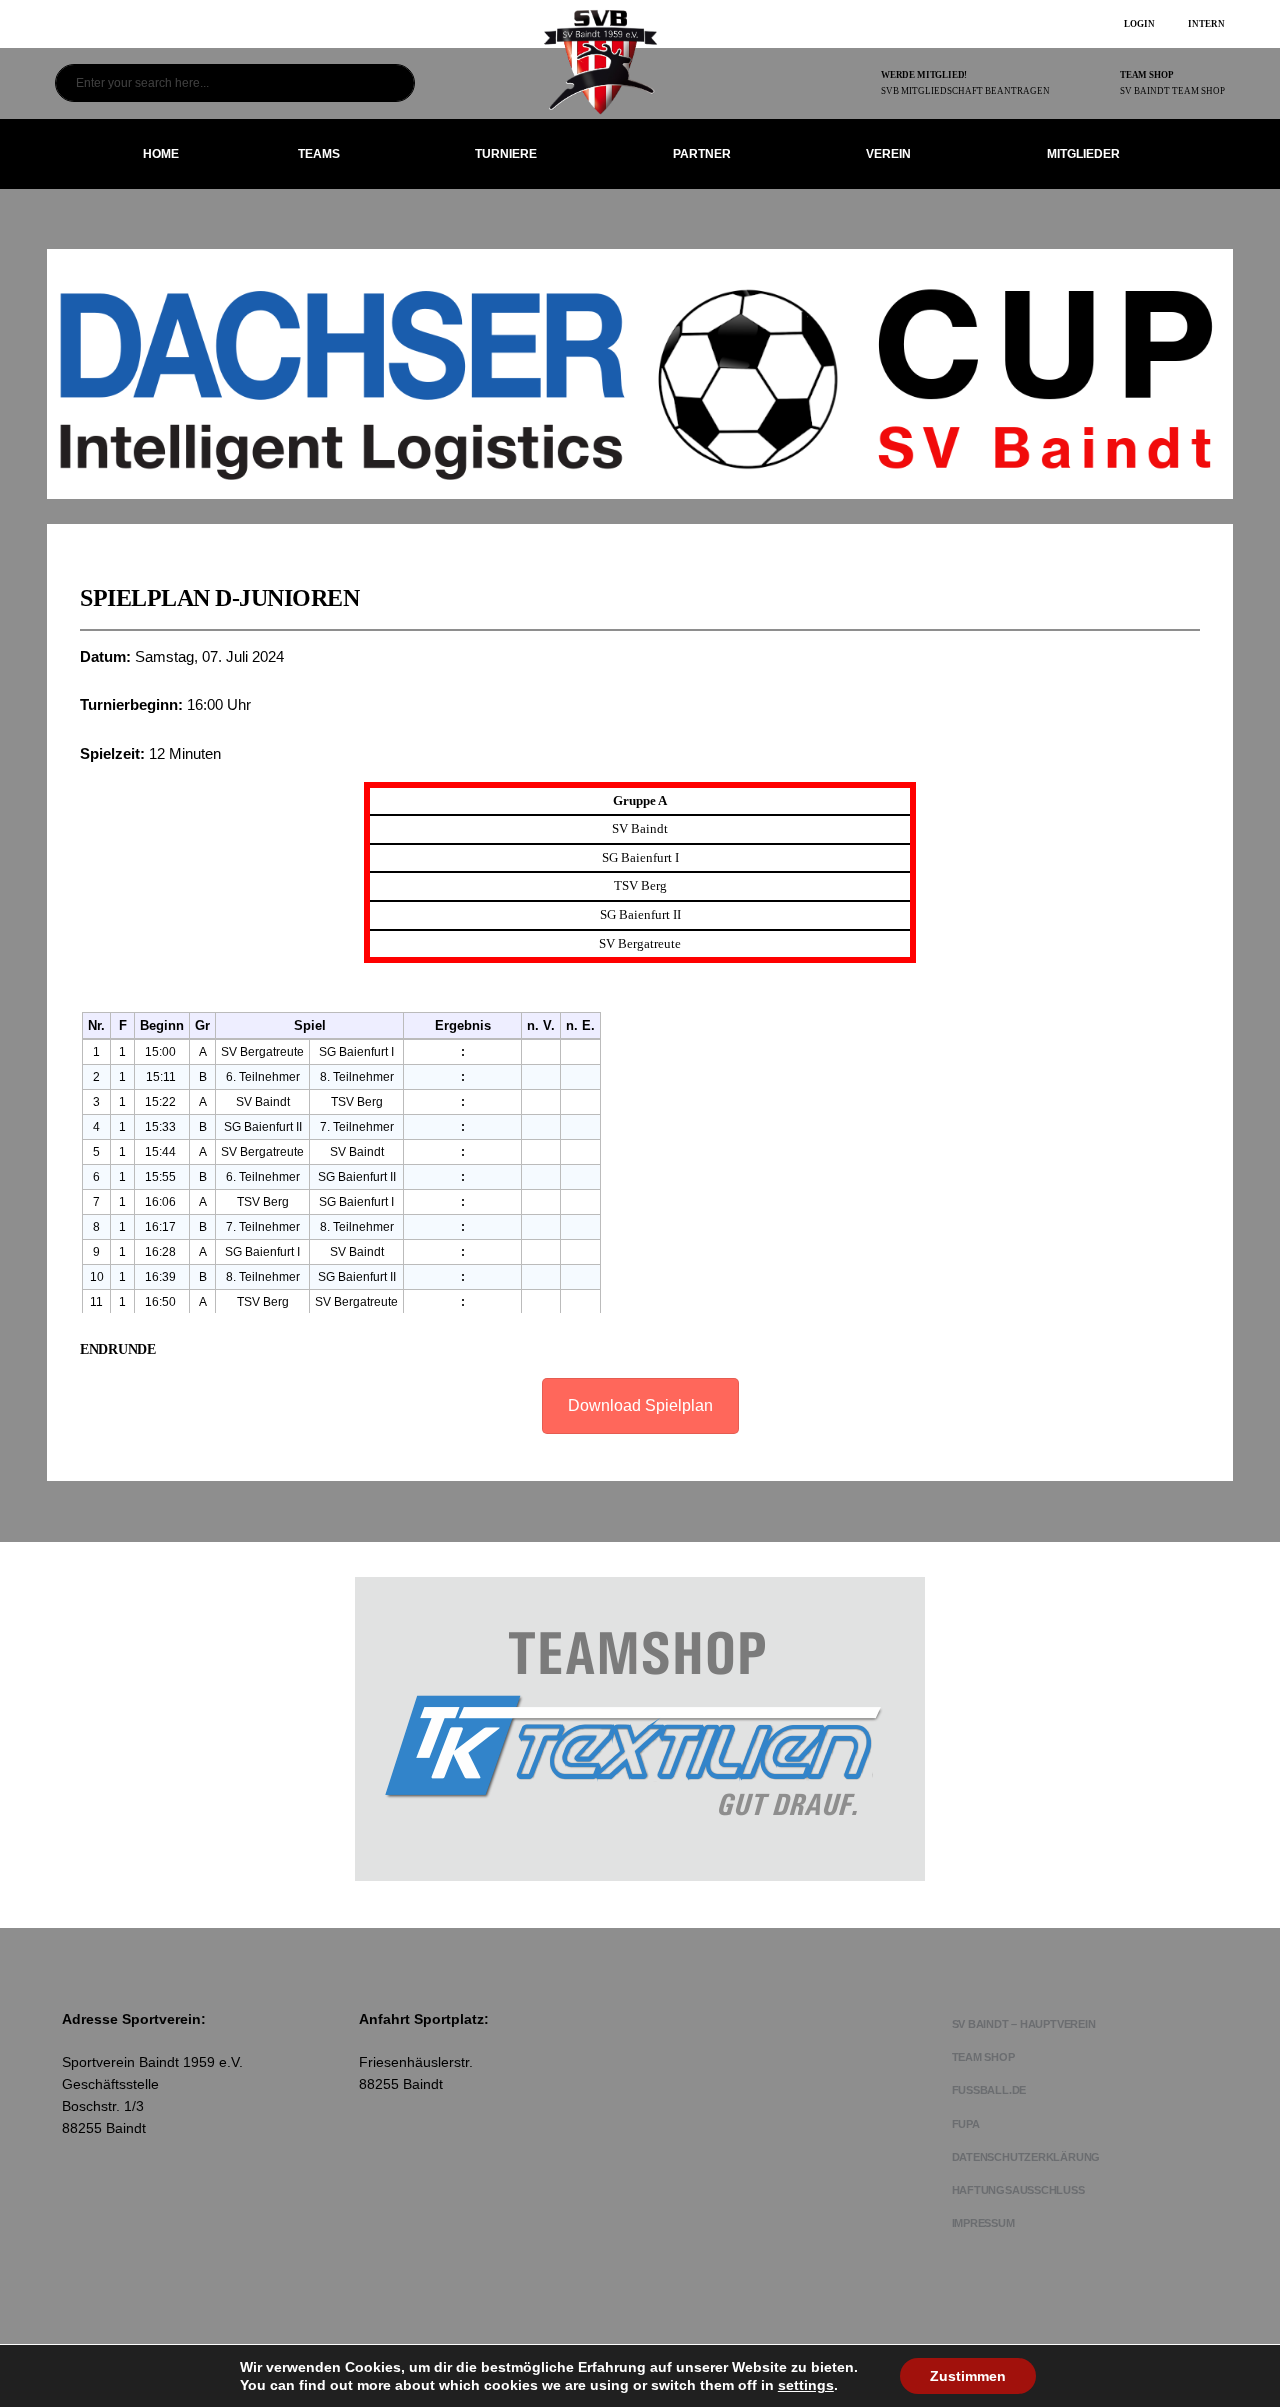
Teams (319, 154)
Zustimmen (968, 2376)
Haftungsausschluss (1018, 2190)
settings (806, 2385)
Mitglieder (1083, 154)
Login (1139, 24)
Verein (888, 154)
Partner (702, 154)
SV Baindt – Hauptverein (1024, 2024)
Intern (1206, 24)
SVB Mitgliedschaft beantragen (965, 91)
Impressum (983, 2223)
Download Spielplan (640, 1405)
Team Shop (983, 2057)
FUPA (966, 2124)
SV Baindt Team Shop (1172, 91)
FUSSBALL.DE (989, 2090)
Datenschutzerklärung (1026, 2157)
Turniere (506, 154)
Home (161, 154)
